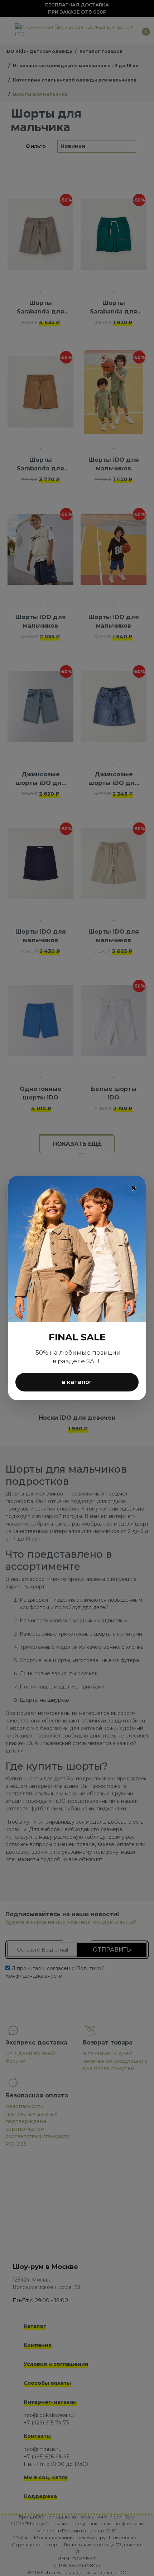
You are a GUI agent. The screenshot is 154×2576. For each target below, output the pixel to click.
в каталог (77, 1382)
